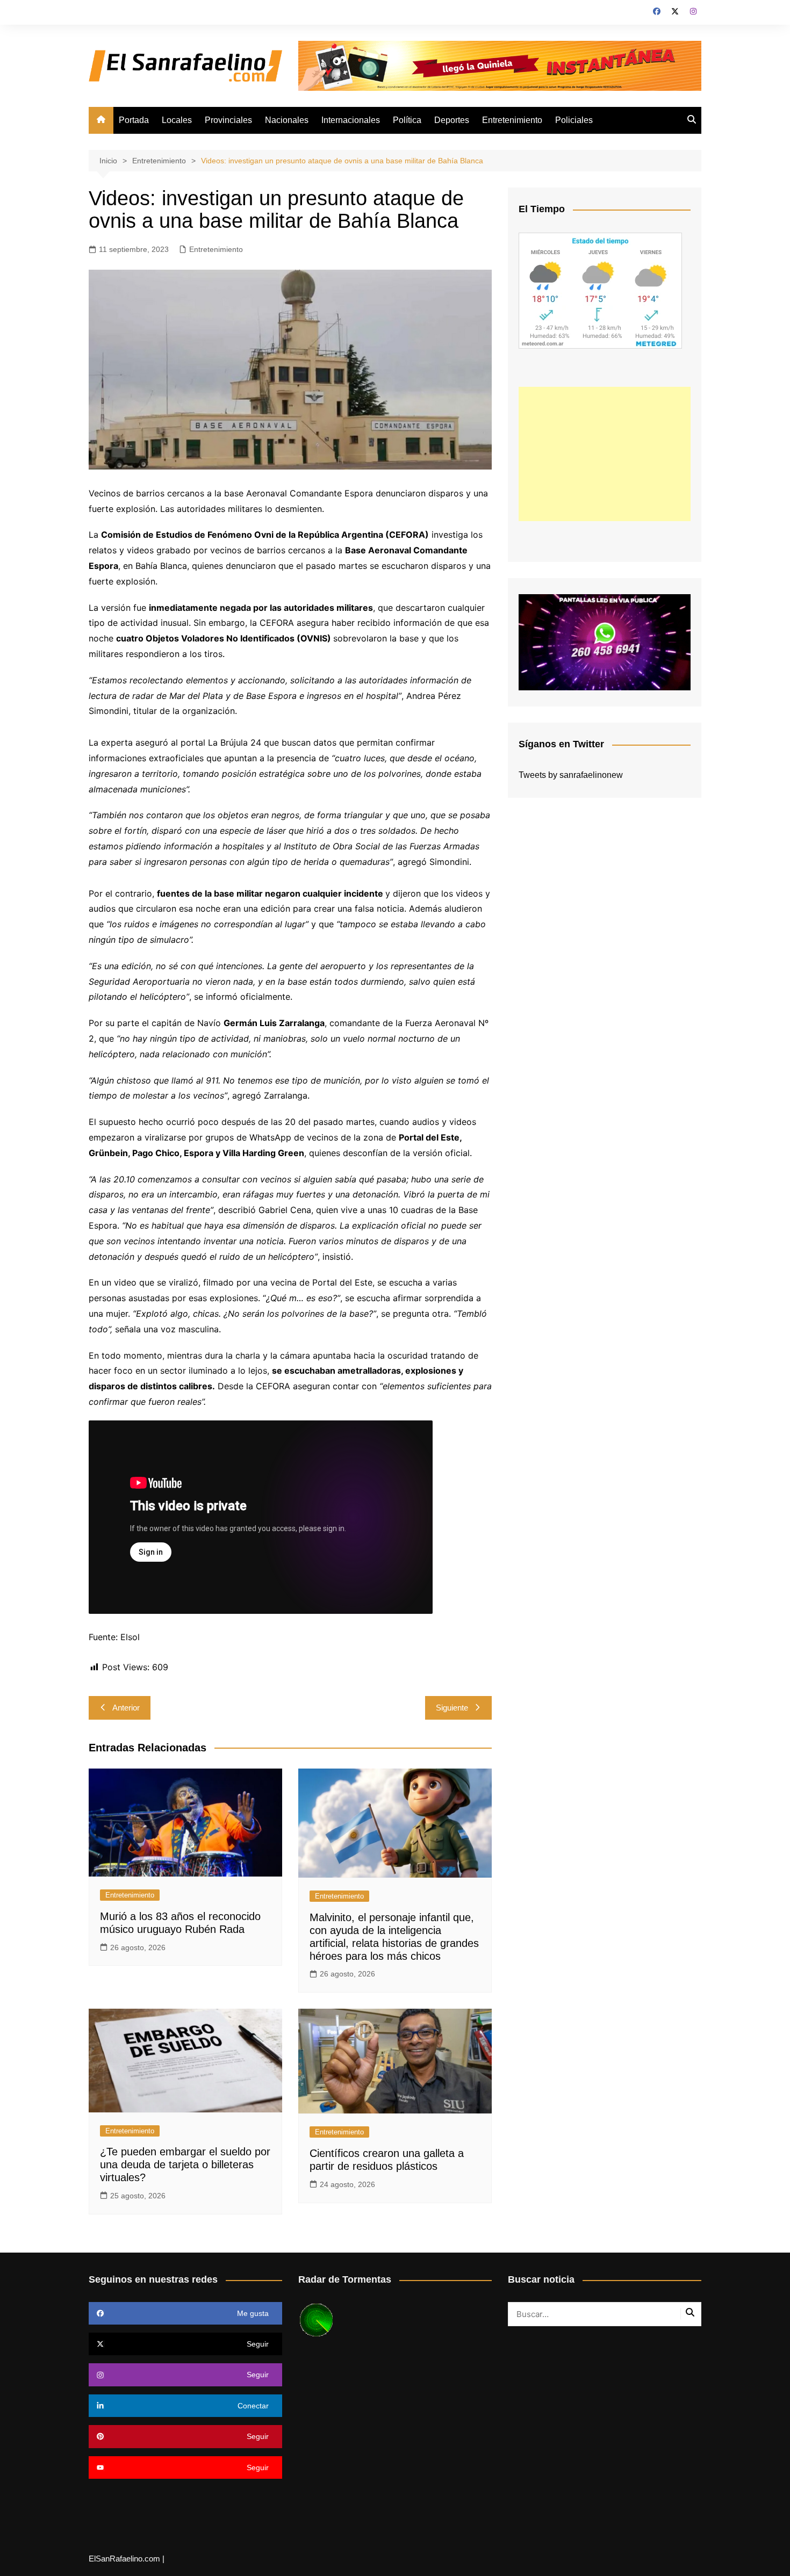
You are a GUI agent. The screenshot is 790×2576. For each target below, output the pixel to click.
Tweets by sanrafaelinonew (571, 775)
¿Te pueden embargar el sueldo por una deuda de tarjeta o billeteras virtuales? (185, 2164)
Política (407, 120)
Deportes (452, 120)
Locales (177, 120)
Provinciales (228, 120)
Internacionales (351, 120)
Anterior (126, 1708)
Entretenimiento (512, 120)
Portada (134, 120)
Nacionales (287, 120)
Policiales (574, 120)
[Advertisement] (605, 454)
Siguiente (452, 1708)
